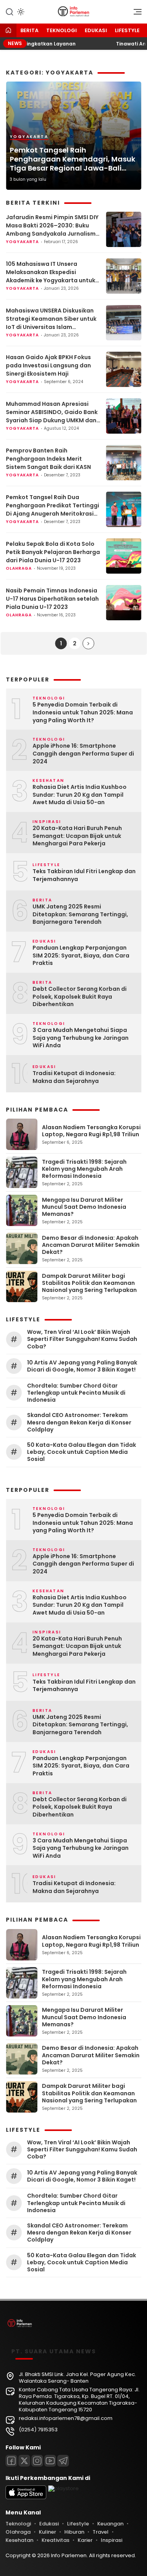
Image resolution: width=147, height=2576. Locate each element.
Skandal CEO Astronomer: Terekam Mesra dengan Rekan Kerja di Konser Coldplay (79, 1422)
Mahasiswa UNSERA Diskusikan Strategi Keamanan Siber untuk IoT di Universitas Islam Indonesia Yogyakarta (51, 319)
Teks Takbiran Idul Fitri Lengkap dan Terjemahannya (84, 875)
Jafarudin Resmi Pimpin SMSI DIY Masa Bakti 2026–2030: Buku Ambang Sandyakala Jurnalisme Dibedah (53, 226)
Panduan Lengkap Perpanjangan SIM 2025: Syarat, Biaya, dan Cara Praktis (81, 956)
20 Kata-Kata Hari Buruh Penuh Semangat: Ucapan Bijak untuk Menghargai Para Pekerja (77, 836)
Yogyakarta (29, 137)
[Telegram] (63, 2461)
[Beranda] (8, 31)
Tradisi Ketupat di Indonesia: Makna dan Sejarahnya (74, 1077)
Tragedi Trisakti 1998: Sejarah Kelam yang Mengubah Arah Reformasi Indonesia (84, 1169)
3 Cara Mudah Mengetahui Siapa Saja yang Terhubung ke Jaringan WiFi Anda (81, 1038)
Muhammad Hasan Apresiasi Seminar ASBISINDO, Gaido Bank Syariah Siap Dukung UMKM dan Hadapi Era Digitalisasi (52, 412)
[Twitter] (24, 2461)
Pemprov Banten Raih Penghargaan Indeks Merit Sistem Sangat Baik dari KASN (48, 459)
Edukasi (96, 30)
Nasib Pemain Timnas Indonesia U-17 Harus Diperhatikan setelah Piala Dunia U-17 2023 (52, 599)
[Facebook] (11, 2461)
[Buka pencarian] (9, 11)
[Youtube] (50, 2461)
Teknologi (62, 30)
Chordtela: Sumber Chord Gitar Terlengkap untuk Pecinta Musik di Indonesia (76, 1393)
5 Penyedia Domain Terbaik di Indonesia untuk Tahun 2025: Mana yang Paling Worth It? (83, 712)
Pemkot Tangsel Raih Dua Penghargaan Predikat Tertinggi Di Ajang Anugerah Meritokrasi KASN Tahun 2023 (53, 506)
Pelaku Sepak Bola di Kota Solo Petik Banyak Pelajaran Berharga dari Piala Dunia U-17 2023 (53, 552)
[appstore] (26, 2497)
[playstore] (64, 2488)
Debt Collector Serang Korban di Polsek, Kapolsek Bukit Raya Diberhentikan (80, 997)
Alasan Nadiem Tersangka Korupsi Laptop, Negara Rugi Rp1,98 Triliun (91, 1131)
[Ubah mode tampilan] (20, 12)
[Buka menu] (135, 14)
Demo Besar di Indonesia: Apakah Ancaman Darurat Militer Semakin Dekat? (91, 1245)
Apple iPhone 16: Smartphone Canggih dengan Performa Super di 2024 (83, 754)
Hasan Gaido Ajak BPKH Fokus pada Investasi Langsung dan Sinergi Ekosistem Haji (48, 365)
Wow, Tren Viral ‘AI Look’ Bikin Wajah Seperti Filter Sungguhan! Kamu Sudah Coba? (82, 1339)
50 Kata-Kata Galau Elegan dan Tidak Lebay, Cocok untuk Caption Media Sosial (82, 1452)
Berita (29, 30)
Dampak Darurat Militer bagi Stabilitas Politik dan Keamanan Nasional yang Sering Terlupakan (89, 1283)
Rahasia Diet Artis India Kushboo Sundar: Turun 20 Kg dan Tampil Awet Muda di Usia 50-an (80, 795)
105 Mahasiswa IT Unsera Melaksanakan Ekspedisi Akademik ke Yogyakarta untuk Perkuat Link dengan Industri (51, 272)
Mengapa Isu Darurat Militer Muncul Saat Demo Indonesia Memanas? (84, 1207)
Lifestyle (127, 30)
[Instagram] (37, 2461)
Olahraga (19, 568)
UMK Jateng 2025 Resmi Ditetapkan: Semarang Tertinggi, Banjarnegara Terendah (80, 914)
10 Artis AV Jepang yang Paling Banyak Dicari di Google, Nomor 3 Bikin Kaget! (82, 1366)
